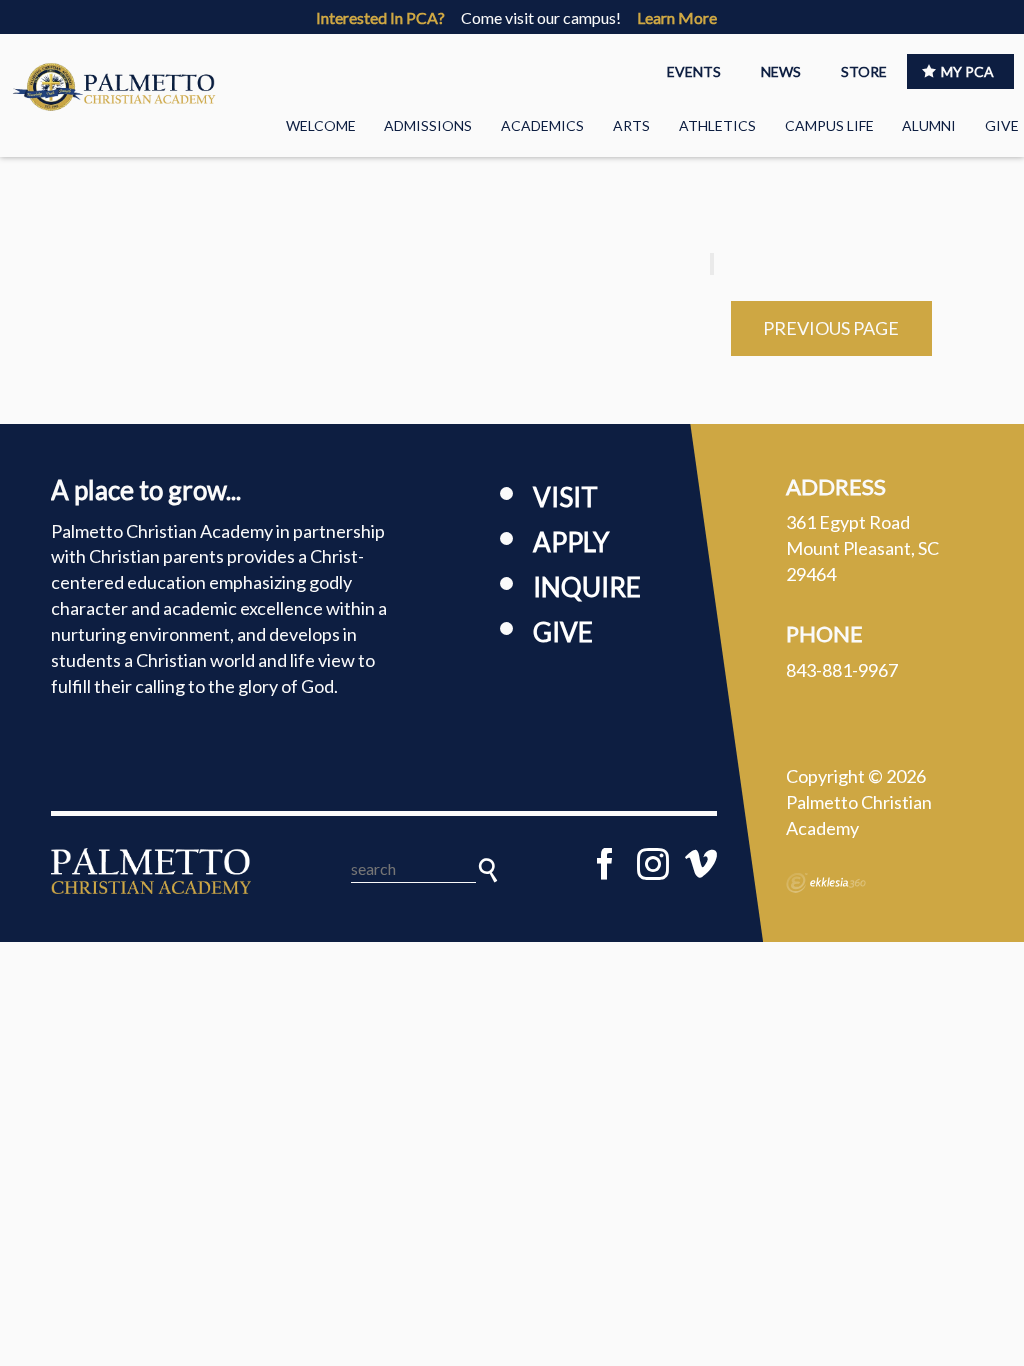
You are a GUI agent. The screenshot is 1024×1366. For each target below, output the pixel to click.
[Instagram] (653, 864)
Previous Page (831, 328)
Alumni (929, 125)
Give (1002, 125)
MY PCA (967, 71)
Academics (542, 125)
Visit (565, 497)
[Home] (151, 871)
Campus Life (829, 125)
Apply (571, 542)
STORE (864, 71)
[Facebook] (605, 864)
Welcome (321, 125)
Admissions (428, 125)
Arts (631, 125)
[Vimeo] (701, 864)
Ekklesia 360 (826, 883)
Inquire (587, 587)
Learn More (677, 17)
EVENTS (694, 71)
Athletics (717, 125)
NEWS (781, 71)
